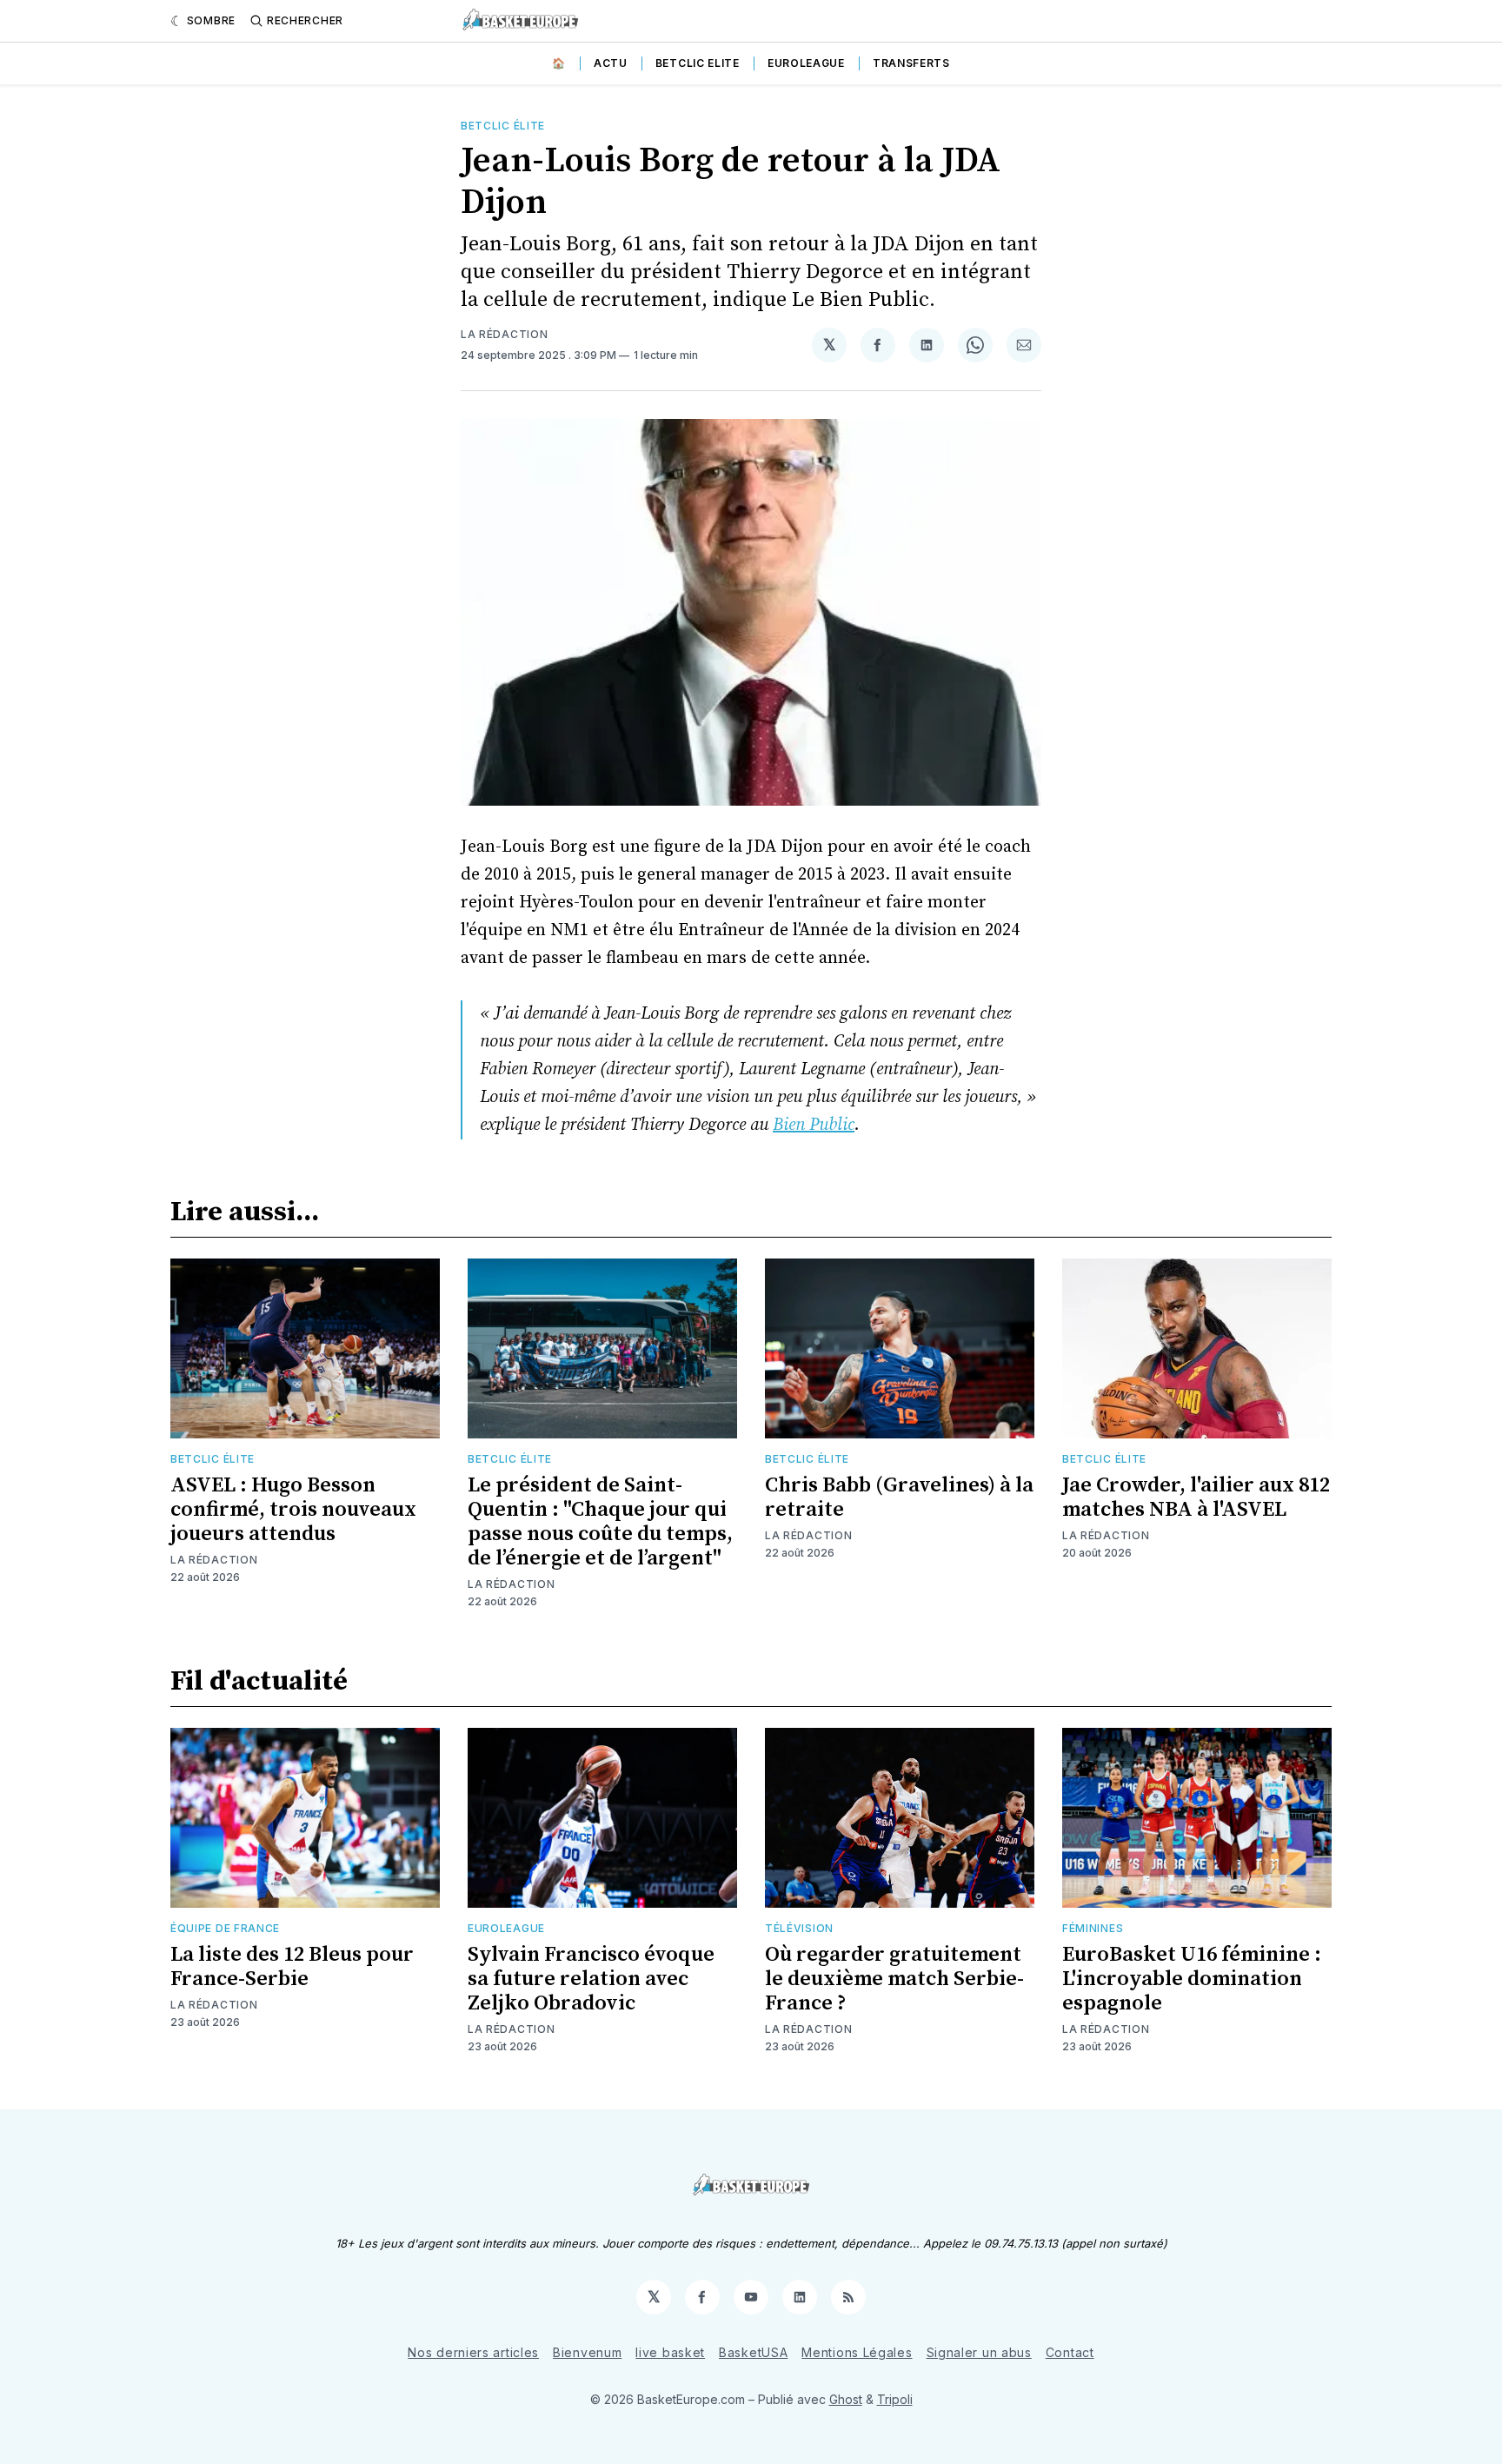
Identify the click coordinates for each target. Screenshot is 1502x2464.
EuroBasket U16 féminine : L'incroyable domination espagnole (1192, 1979)
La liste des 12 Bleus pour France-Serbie (292, 1967)
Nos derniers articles (473, 2352)
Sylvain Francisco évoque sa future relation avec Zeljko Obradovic (591, 1979)
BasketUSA (753, 2352)
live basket (670, 2352)
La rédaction (504, 334)
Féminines (1093, 1928)
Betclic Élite (503, 126)
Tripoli (895, 2399)
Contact (1070, 2352)
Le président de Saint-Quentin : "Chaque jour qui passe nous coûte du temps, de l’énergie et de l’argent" (600, 1522)
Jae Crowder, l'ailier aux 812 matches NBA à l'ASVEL (1196, 1498)
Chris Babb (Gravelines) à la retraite (899, 1498)
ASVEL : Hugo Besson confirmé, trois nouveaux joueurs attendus (293, 1510)
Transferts (911, 63)
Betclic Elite (698, 63)
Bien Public (814, 1125)
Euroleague (806, 63)
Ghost (846, 2399)
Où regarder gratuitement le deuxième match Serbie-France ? (894, 1979)
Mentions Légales (857, 2352)
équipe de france (225, 1928)
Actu (611, 63)
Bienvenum (587, 2352)
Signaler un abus (979, 2352)
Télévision (799, 1928)
